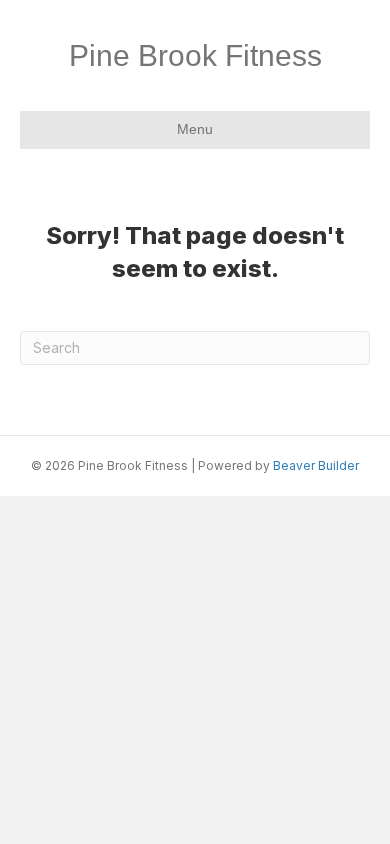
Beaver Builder (316, 465)
